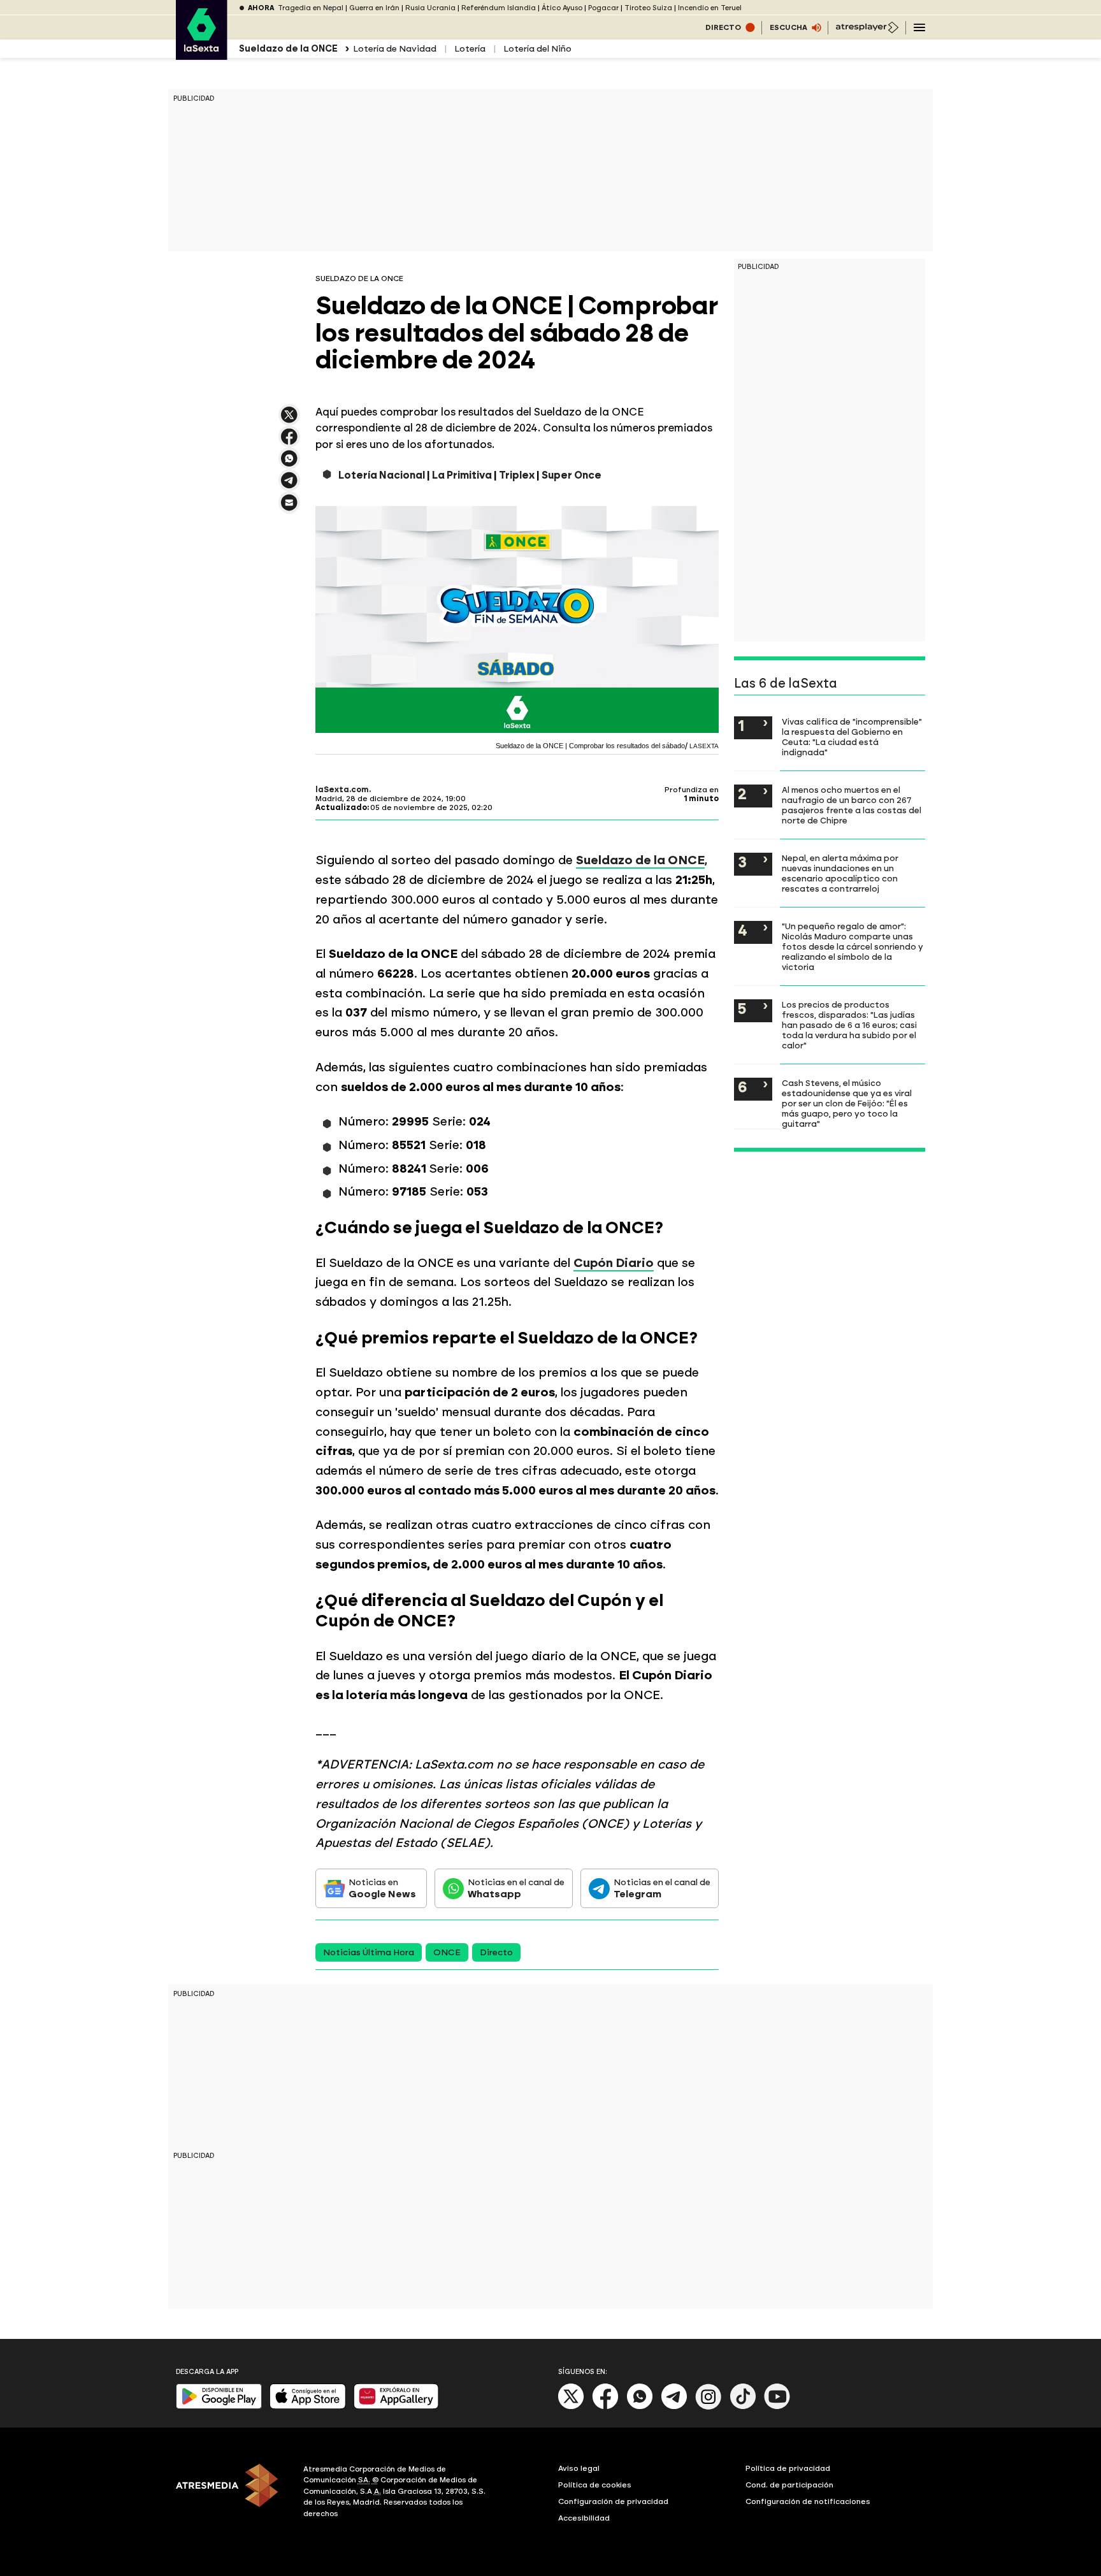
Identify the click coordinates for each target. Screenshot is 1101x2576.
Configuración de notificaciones (808, 2501)
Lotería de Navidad (395, 49)
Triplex (517, 475)
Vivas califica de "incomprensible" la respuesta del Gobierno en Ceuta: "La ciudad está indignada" (852, 737)
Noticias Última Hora (369, 1952)
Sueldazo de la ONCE (640, 860)
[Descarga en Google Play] (219, 2406)
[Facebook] (605, 2407)
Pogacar (603, 8)
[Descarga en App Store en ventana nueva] (308, 2406)
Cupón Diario (614, 1263)
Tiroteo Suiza (648, 8)
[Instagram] (709, 2407)
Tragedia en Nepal (311, 8)
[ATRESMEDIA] (232, 2493)
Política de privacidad (788, 2468)
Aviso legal (579, 2468)
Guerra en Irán (374, 8)
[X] (289, 420)
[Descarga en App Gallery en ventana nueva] (396, 2406)
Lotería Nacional (382, 475)
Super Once (572, 475)
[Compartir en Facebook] (289, 442)
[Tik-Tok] (743, 2407)
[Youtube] (777, 2407)
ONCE (447, 1952)
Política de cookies (595, 2485)
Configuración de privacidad (613, 2501)
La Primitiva (462, 475)
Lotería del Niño (537, 49)
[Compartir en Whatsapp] (289, 464)
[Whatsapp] (640, 2407)
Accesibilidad (584, 2518)
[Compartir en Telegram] (289, 486)
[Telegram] (674, 2407)
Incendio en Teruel (710, 8)
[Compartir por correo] (289, 508)
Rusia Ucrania (430, 8)
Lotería (470, 49)
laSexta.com (342, 790)
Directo (496, 1952)
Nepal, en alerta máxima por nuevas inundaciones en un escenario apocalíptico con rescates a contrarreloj (840, 873)
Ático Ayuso (562, 8)
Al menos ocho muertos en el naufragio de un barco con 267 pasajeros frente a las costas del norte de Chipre (852, 805)
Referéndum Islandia (499, 8)
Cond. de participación (789, 2485)
